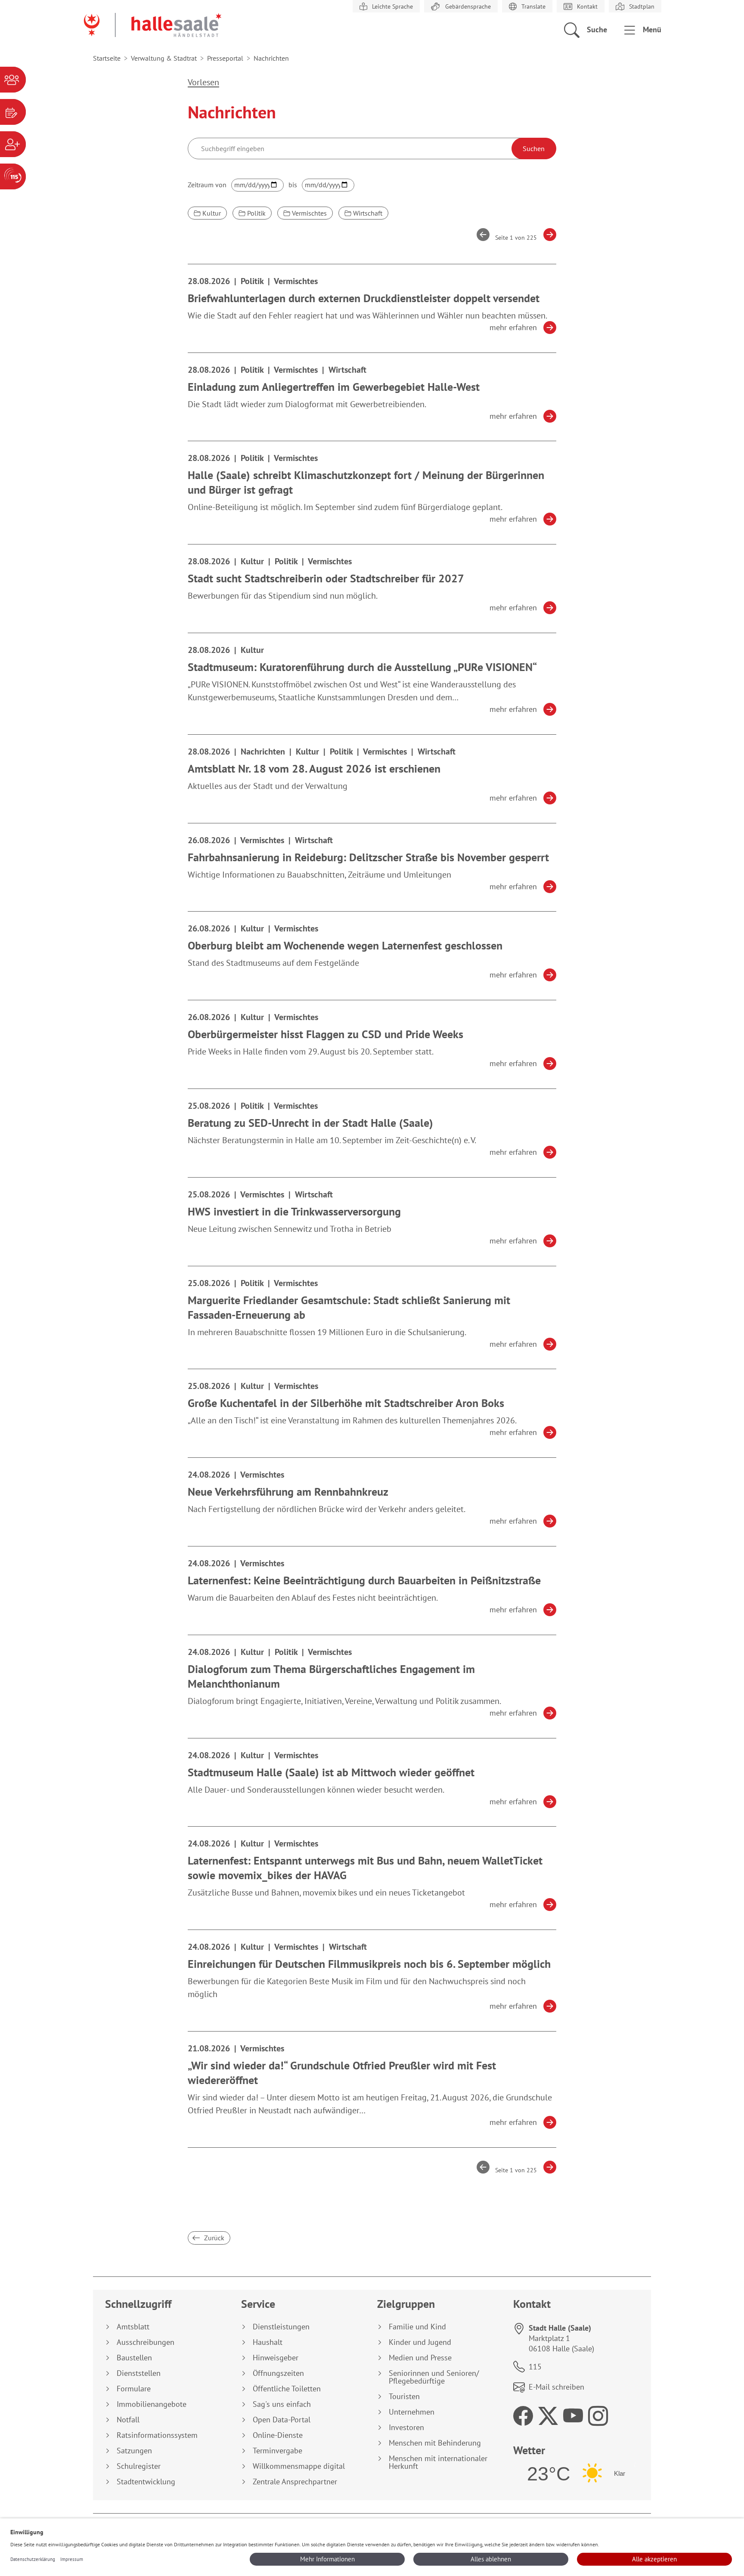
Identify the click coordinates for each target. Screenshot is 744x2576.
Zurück (213, 2238)
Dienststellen (139, 2373)
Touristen (404, 2397)
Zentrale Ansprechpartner (295, 2482)
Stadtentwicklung (146, 2482)
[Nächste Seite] (547, 235)
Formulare (134, 2389)
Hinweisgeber (276, 2358)
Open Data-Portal (282, 2420)
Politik (256, 213)
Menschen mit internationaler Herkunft (438, 2462)
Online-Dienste (278, 2435)
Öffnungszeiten (278, 2373)
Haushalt (268, 2342)
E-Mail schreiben (556, 2387)
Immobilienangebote (152, 2404)
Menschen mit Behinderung (435, 2443)
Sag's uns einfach (282, 2404)
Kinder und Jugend (420, 2342)
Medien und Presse (420, 2358)
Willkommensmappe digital (299, 2466)
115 (535, 2367)
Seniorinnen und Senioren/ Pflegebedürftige (434, 2377)
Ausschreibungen (146, 2342)
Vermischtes (308, 213)
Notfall (128, 2420)
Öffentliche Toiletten (287, 2389)
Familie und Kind (417, 2327)
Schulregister (139, 2466)
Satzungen (134, 2451)
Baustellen (134, 2358)
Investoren (406, 2428)
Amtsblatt (133, 2327)
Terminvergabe (277, 2451)
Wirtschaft (367, 213)
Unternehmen (412, 2412)
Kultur (211, 213)
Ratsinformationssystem (157, 2435)
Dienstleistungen (281, 2327)
